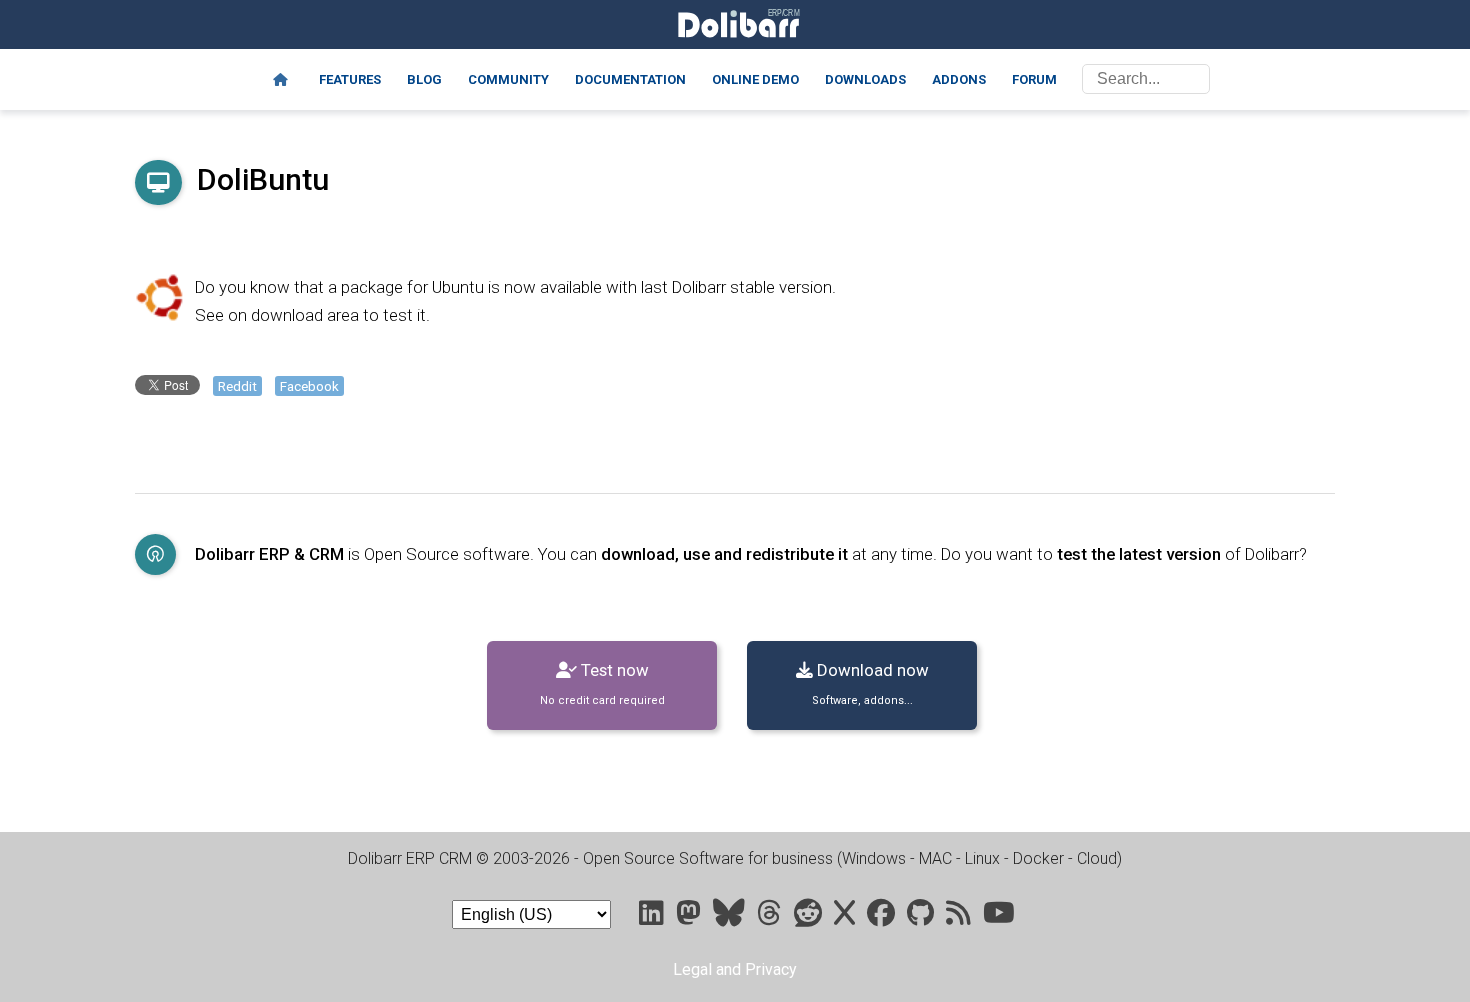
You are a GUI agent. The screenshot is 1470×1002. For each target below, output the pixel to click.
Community (508, 79)
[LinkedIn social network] (653, 917)
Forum (1034, 79)
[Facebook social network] (883, 917)
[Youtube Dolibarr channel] (999, 917)
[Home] (280, 80)
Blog (424, 79)
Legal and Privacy (735, 969)
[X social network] (846, 917)
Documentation (630, 79)
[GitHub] (922, 917)
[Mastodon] (690, 917)
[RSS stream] (960, 917)
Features (350, 79)
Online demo (755, 79)
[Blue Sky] (731, 917)
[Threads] (771, 917)
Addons (959, 79)
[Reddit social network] (810, 917)
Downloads (865, 79)
